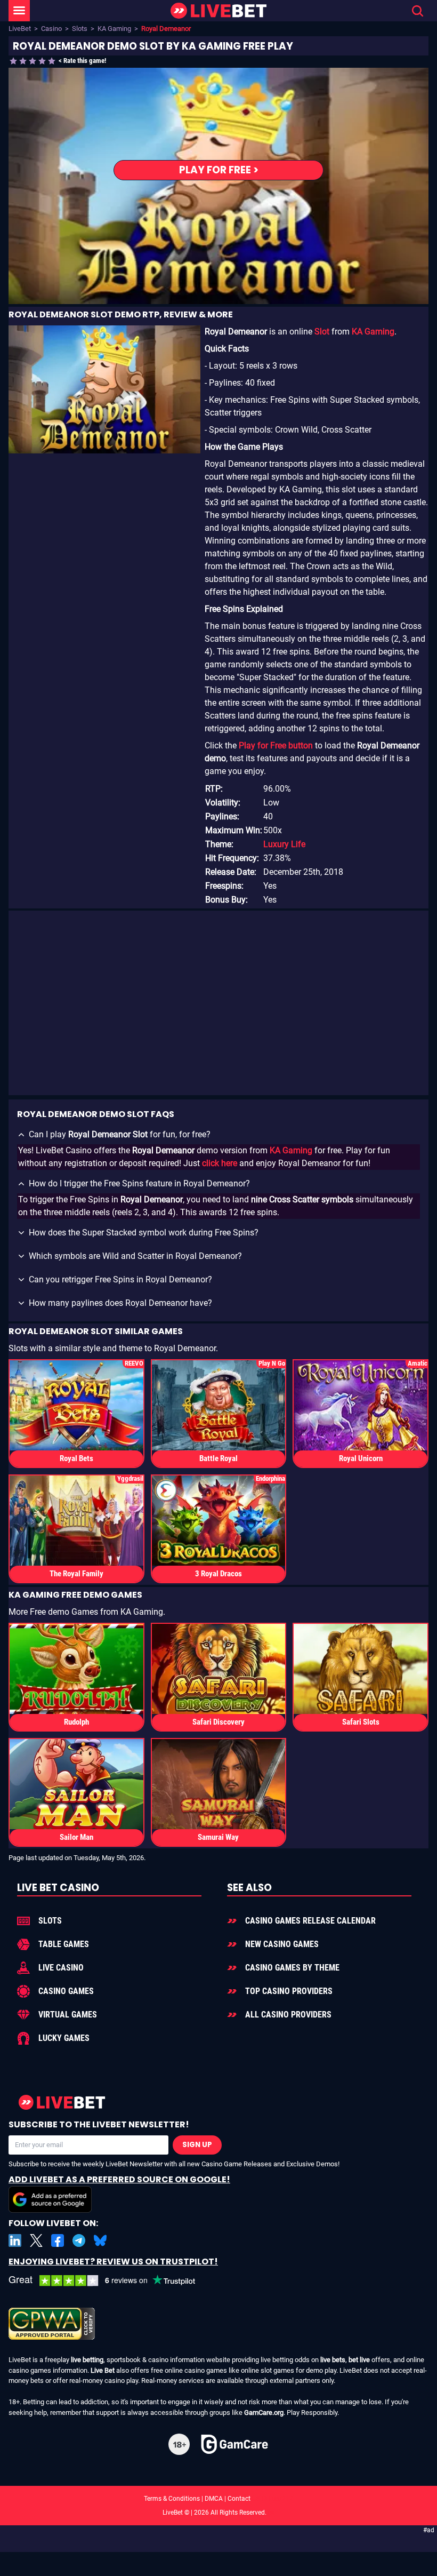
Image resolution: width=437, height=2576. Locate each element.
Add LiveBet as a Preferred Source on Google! (119, 2179)
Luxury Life (284, 844)
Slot (322, 332)
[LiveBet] (218, 11)
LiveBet (20, 29)
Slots (80, 29)
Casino (51, 29)
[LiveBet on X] (36, 2240)
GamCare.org (264, 2412)
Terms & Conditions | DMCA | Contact (218, 2499)
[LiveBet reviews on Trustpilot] (110, 2281)
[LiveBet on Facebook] (58, 2240)
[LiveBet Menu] (19, 11)
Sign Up (197, 2145)
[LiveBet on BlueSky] (100, 2240)
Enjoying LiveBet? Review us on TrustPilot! (113, 2262)
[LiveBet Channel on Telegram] (79, 2240)
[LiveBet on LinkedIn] (15, 2240)
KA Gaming (114, 29)
